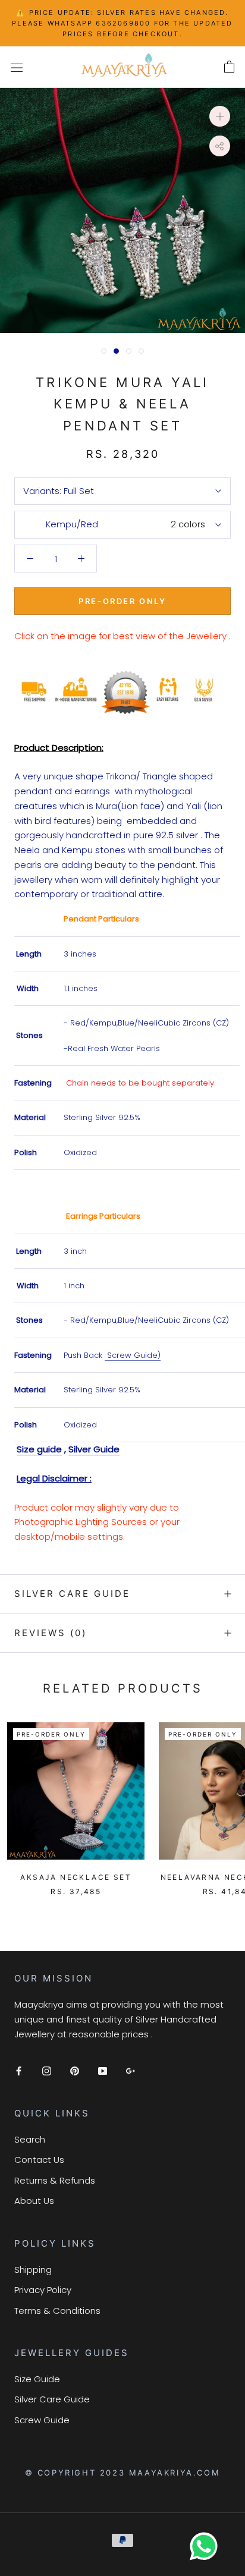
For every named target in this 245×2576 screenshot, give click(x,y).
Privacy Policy (43, 2290)
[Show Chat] (207, 2546)
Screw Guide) (133, 1355)
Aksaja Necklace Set (76, 1877)
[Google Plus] (131, 2070)
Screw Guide (42, 2420)
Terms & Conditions (57, 2311)
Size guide (39, 1449)
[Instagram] (47, 2070)
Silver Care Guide (72, 1594)
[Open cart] (229, 67)
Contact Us (39, 2160)
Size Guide (37, 2379)
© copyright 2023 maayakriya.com (123, 2473)
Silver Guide (94, 1449)
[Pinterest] (75, 2070)
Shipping (33, 2270)
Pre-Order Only (122, 601)
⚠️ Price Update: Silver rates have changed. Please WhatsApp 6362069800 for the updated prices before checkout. (122, 23)
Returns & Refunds (55, 2180)
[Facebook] (19, 2070)
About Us (34, 2201)
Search (30, 2139)
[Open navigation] (17, 67)
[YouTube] (103, 2070)
